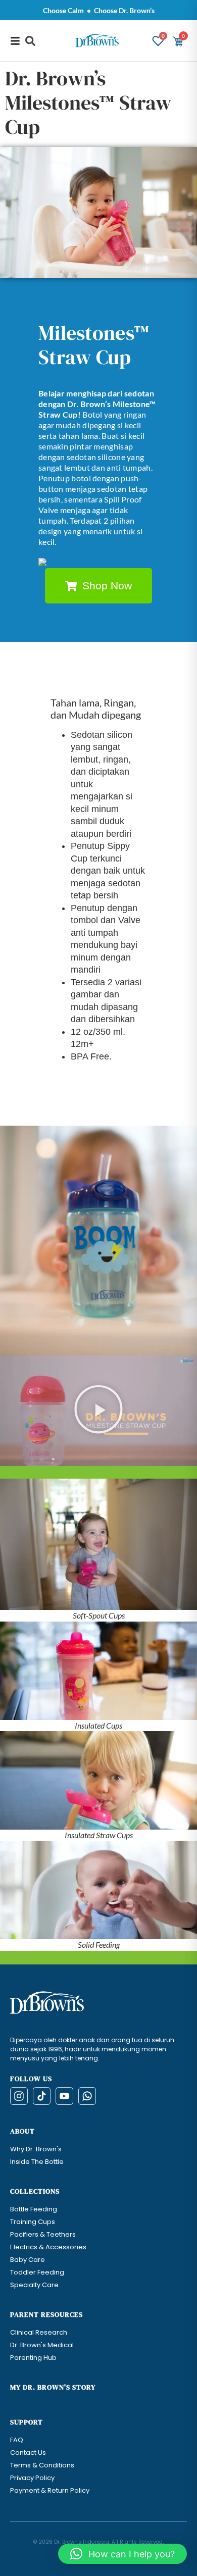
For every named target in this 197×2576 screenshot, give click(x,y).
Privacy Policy (32, 2478)
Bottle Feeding (34, 2209)
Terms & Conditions (42, 2465)
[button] (30, 41)
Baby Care (28, 2260)
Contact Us (28, 2453)
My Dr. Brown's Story (53, 2387)
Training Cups (33, 2222)
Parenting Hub (33, 2358)
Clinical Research (39, 2332)
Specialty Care (34, 2285)
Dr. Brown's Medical (42, 2345)
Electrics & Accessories (48, 2247)
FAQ (17, 2440)
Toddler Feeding (37, 2272)
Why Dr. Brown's (36, 2149)
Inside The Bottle (37, 2162)
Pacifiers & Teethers (43, 2234)
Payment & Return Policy (50, 2490)
